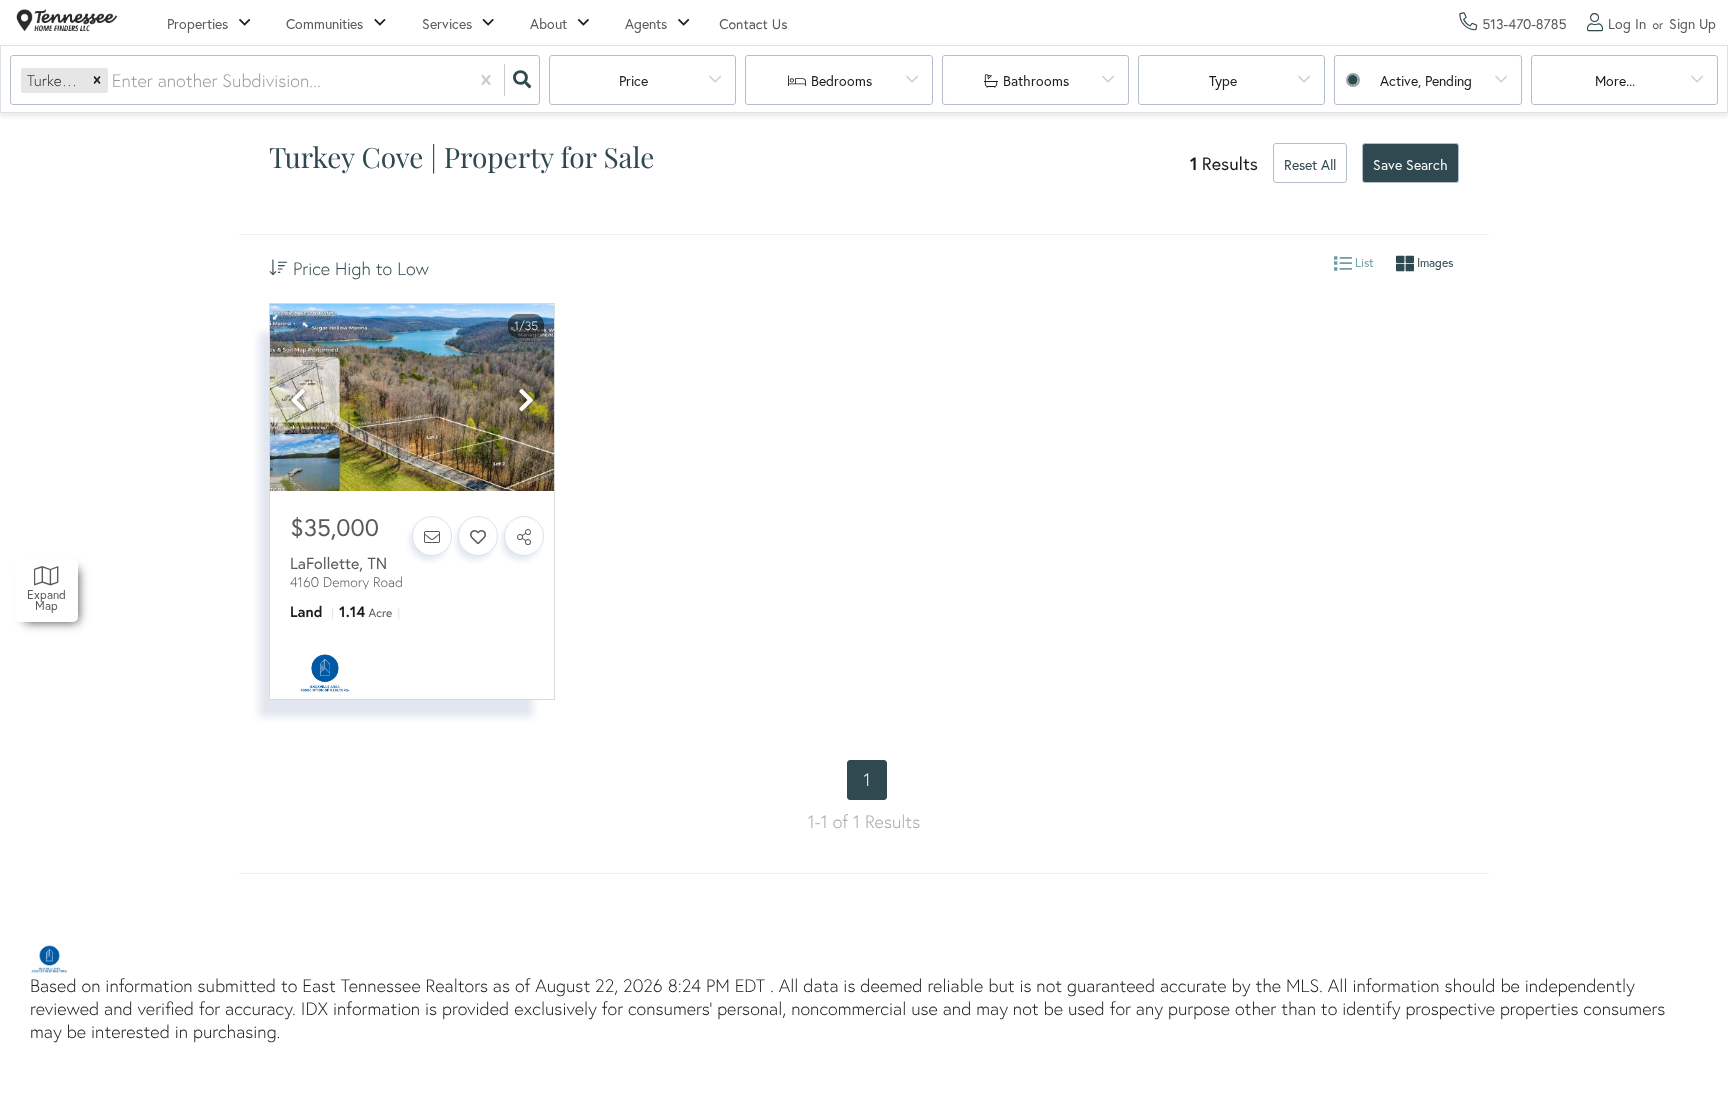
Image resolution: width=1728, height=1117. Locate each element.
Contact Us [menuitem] (753, 23)
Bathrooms (1036, 80)
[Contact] (432, 536)
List (1363, 263)
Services (447, 23)
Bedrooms (841, 80)
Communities (324, 23)
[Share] (524, 536)
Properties (197, 23)
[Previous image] (298, 401)
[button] (97, 80)
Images (1433, 263)
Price (633, 80)
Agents (646, 23)
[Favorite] (478, 536)
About (548, 23)
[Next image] (526, 401)
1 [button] (867, 779)
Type (1223, 80)
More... (1615, 80)
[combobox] (114, 80)
